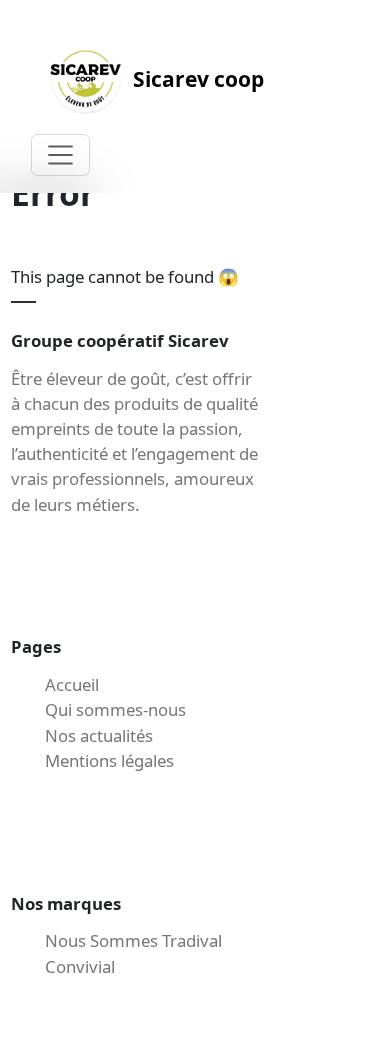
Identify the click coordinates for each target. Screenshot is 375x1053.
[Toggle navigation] (60, 155)
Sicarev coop (198, 79)
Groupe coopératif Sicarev (120, 340)
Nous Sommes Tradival (133, 940)
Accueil (72, 684)
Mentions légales (109, 760)
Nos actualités (99, 735)
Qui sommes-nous (115, 709)
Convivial (80, 966)
